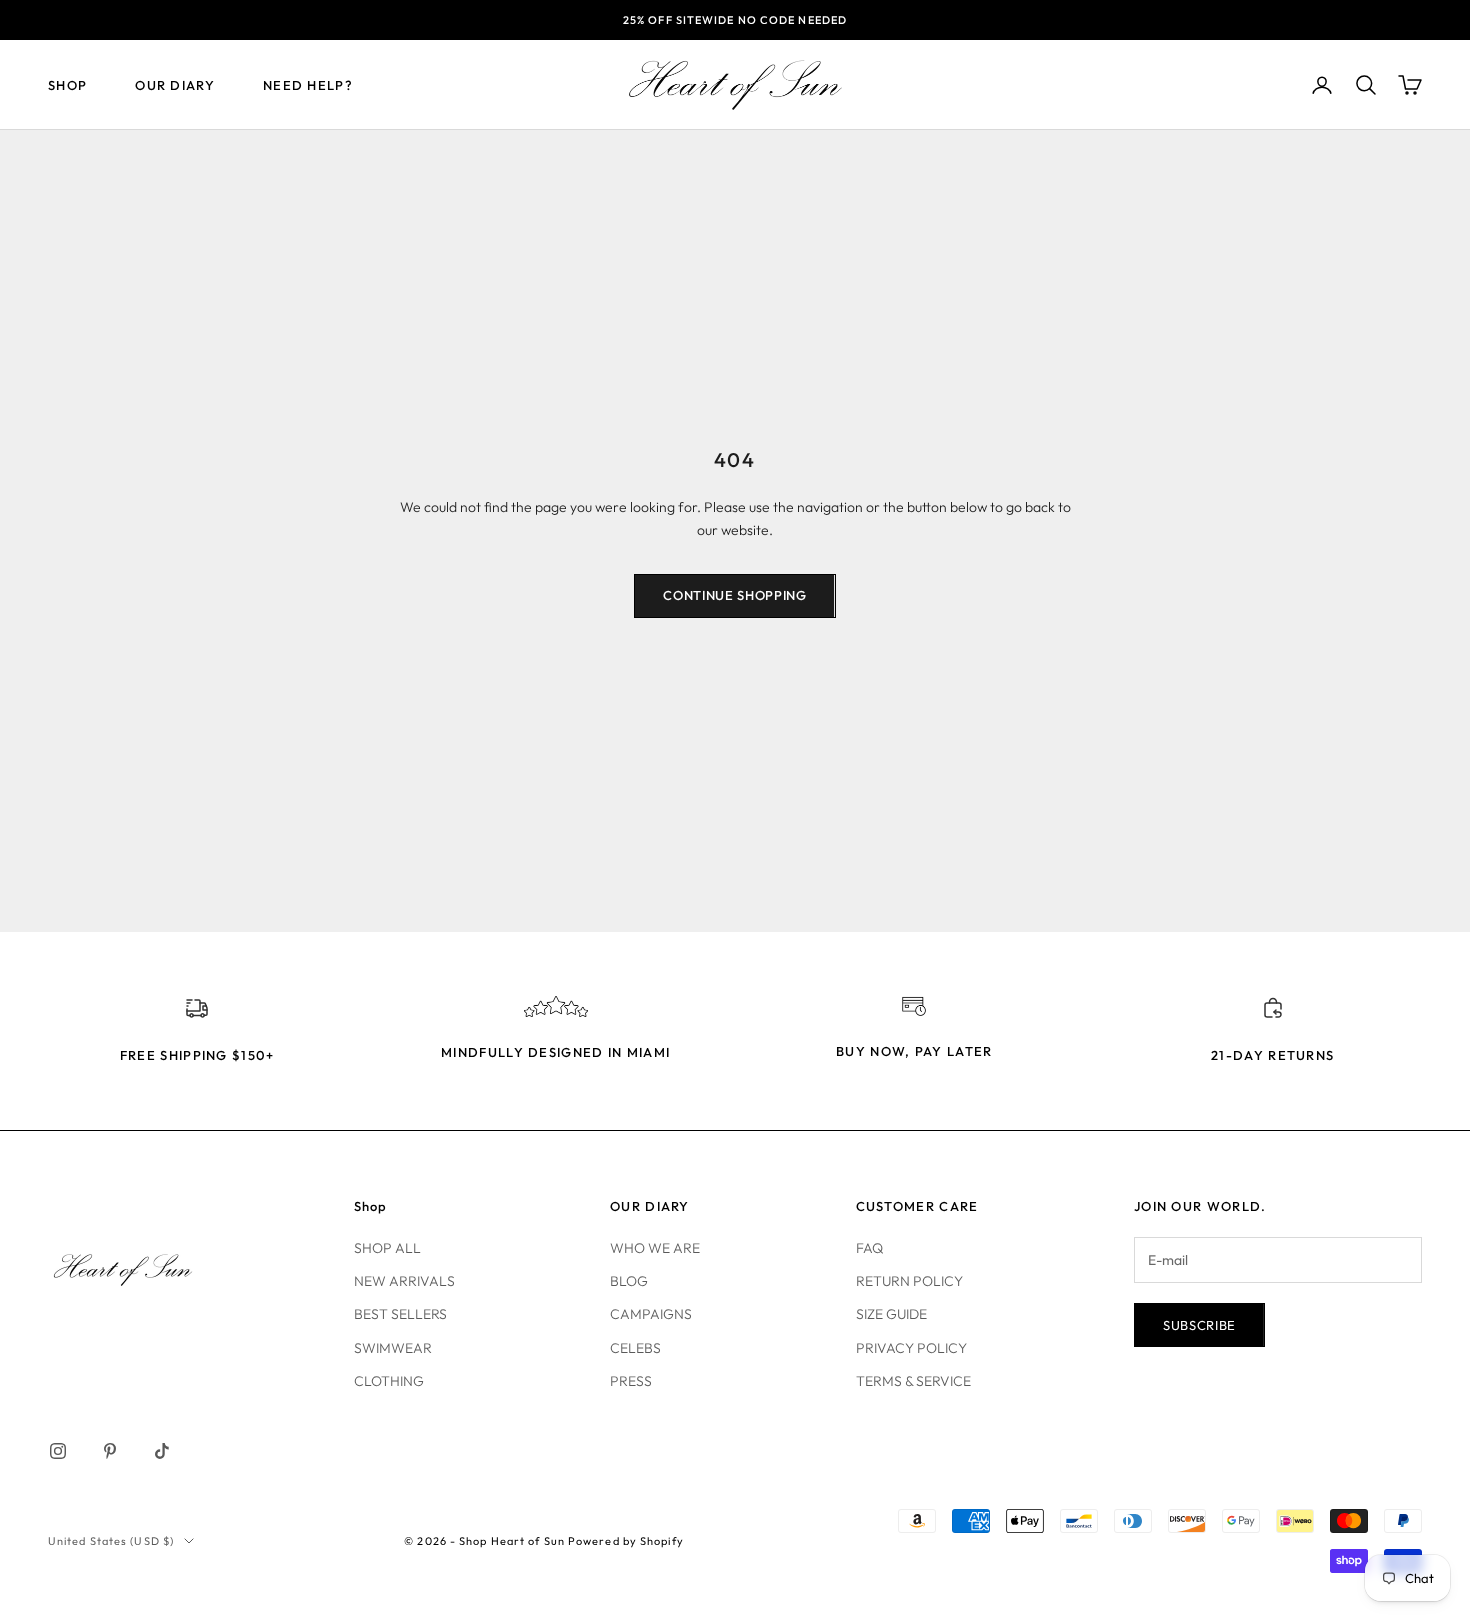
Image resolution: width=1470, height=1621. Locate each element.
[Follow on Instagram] (58, 1451)
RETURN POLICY (909, 1281)
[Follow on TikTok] (162, 1451)
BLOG (629, 1281)
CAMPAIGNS (651, 1314)
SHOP (67, 85)
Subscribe (1199, 1325)
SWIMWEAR (393, 1348)
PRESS (631, 1381)
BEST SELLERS (400, 1314)
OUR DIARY (175, 85)
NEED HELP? (308, 85)
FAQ (869, 1248)
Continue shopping (734, 595)
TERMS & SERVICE (913, 1381)
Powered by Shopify (626, 1541)
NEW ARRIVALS (404, 1281)
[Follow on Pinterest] (110, 1451)
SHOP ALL (387, 1248)
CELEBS (635, 1348)
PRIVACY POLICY (911, 1348)
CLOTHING (389, 1381)
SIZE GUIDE (891, 1314)
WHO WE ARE (655, 1248)
